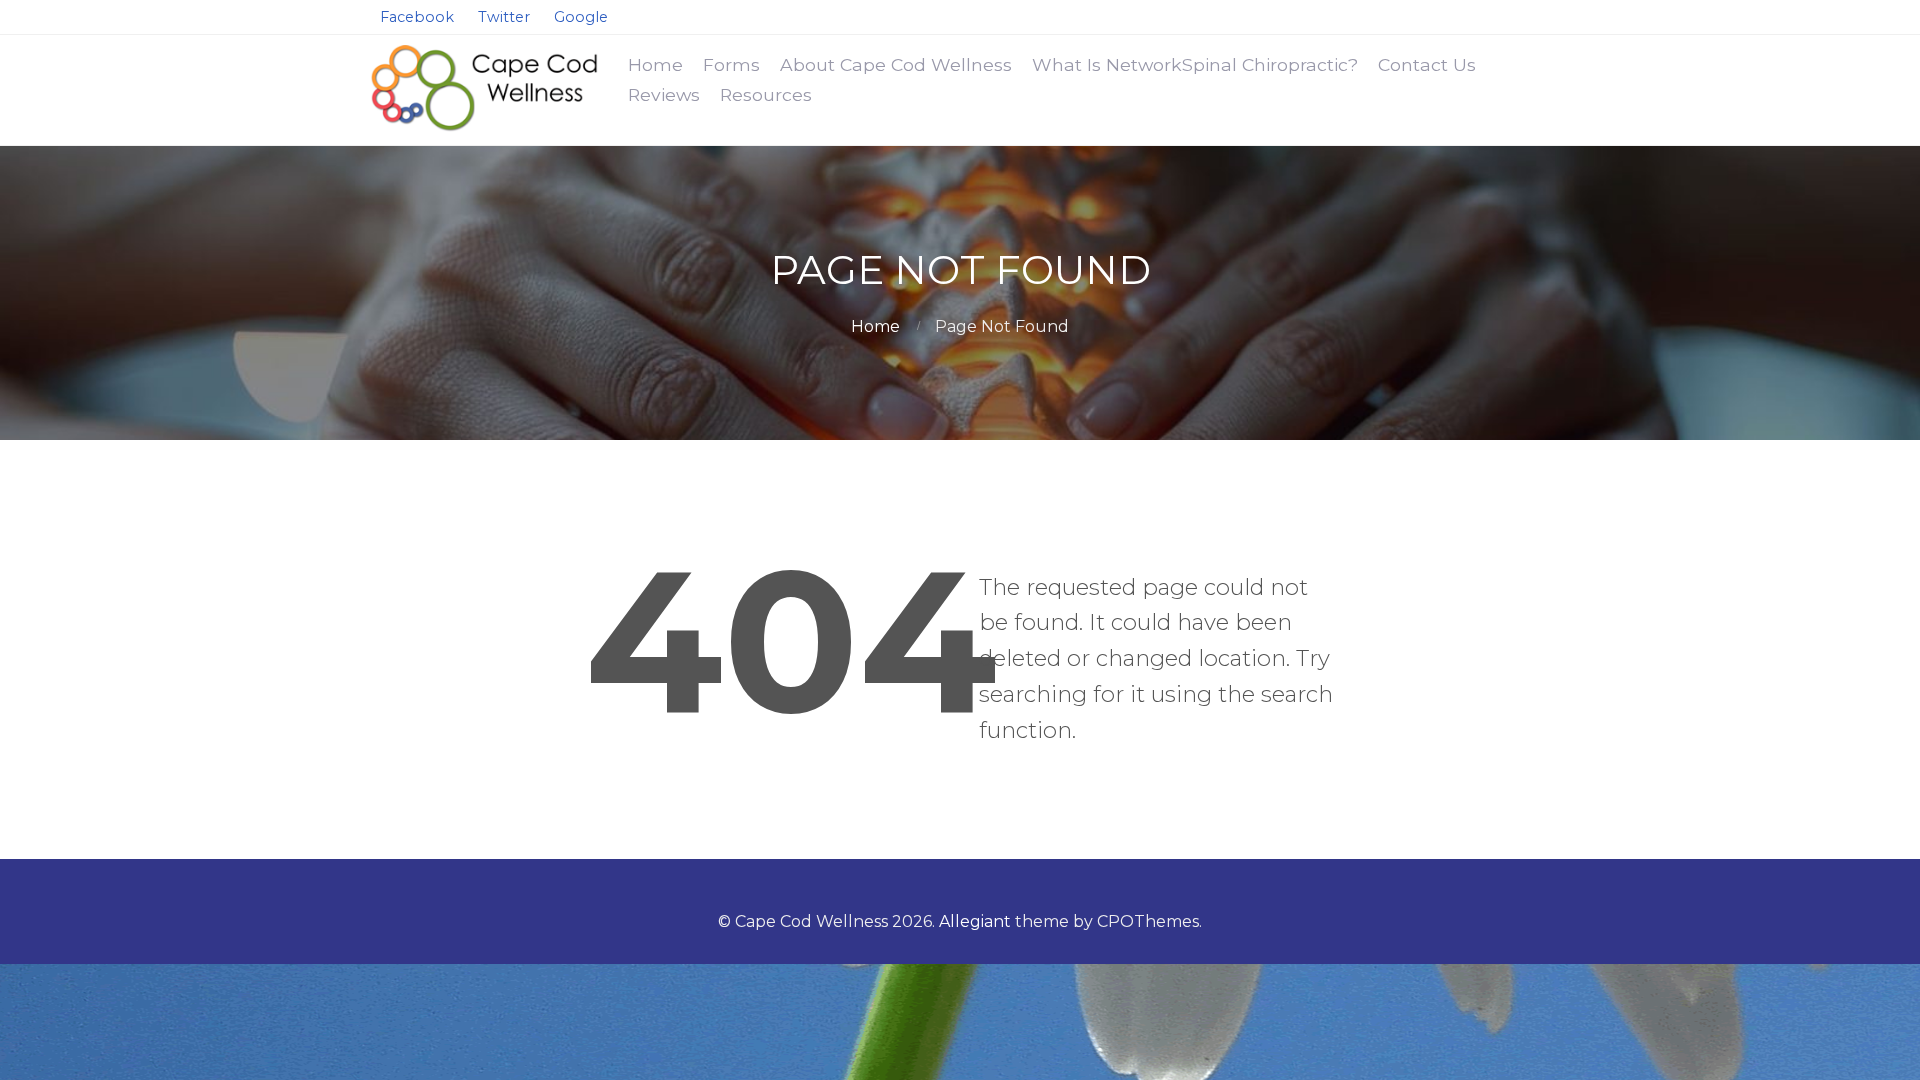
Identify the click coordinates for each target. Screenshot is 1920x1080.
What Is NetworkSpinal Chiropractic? (1195, 64)
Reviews (664, 94)
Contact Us (1427, 64)
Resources (766, 94)
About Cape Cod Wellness (896, 64)
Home (655, 64)
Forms (731, 64)
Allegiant (975, 921)
